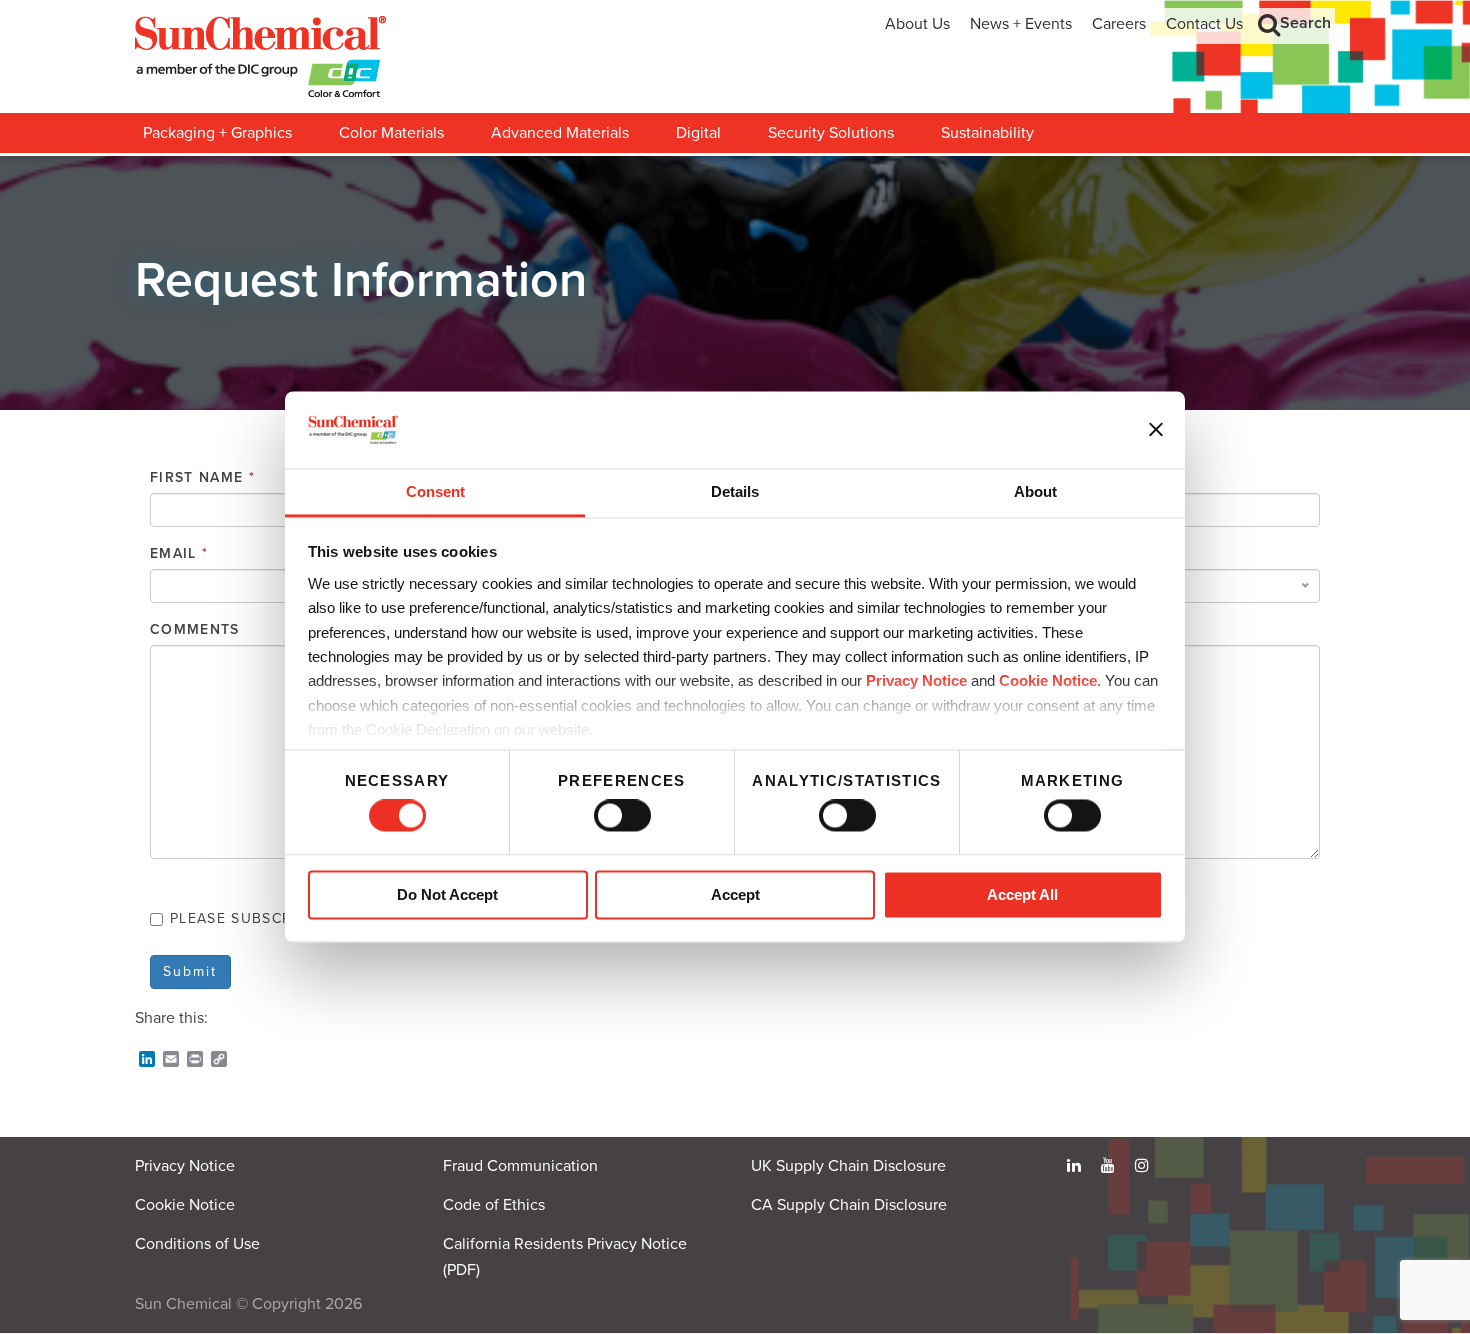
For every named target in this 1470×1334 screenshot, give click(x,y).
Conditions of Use (197, 1244)
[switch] (622, 816)
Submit (190, 971)
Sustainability (987, 133)
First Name (202, 477)
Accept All (1022, 894)
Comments (195, 629)
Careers (1119, 24)
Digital (698, 133)
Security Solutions (831, 133)
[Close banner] (1156, 430)
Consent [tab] (435, 491)
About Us (917, 24)
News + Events (1021, 24)
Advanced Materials (560, 133)
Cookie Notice (185, 1205)
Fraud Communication (520, 1166)
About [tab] (1035, 491)
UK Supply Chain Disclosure (848, 1166)
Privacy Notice (916, 681)
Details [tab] (735, 491)
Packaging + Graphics (217, 133)
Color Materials (391, 133)
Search (1305, 23)
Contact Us (1204, 24)
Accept (735, 894)
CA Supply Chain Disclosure (849, 1205)
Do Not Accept (447, 894)
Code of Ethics (494, 1205)
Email (179, 553)
